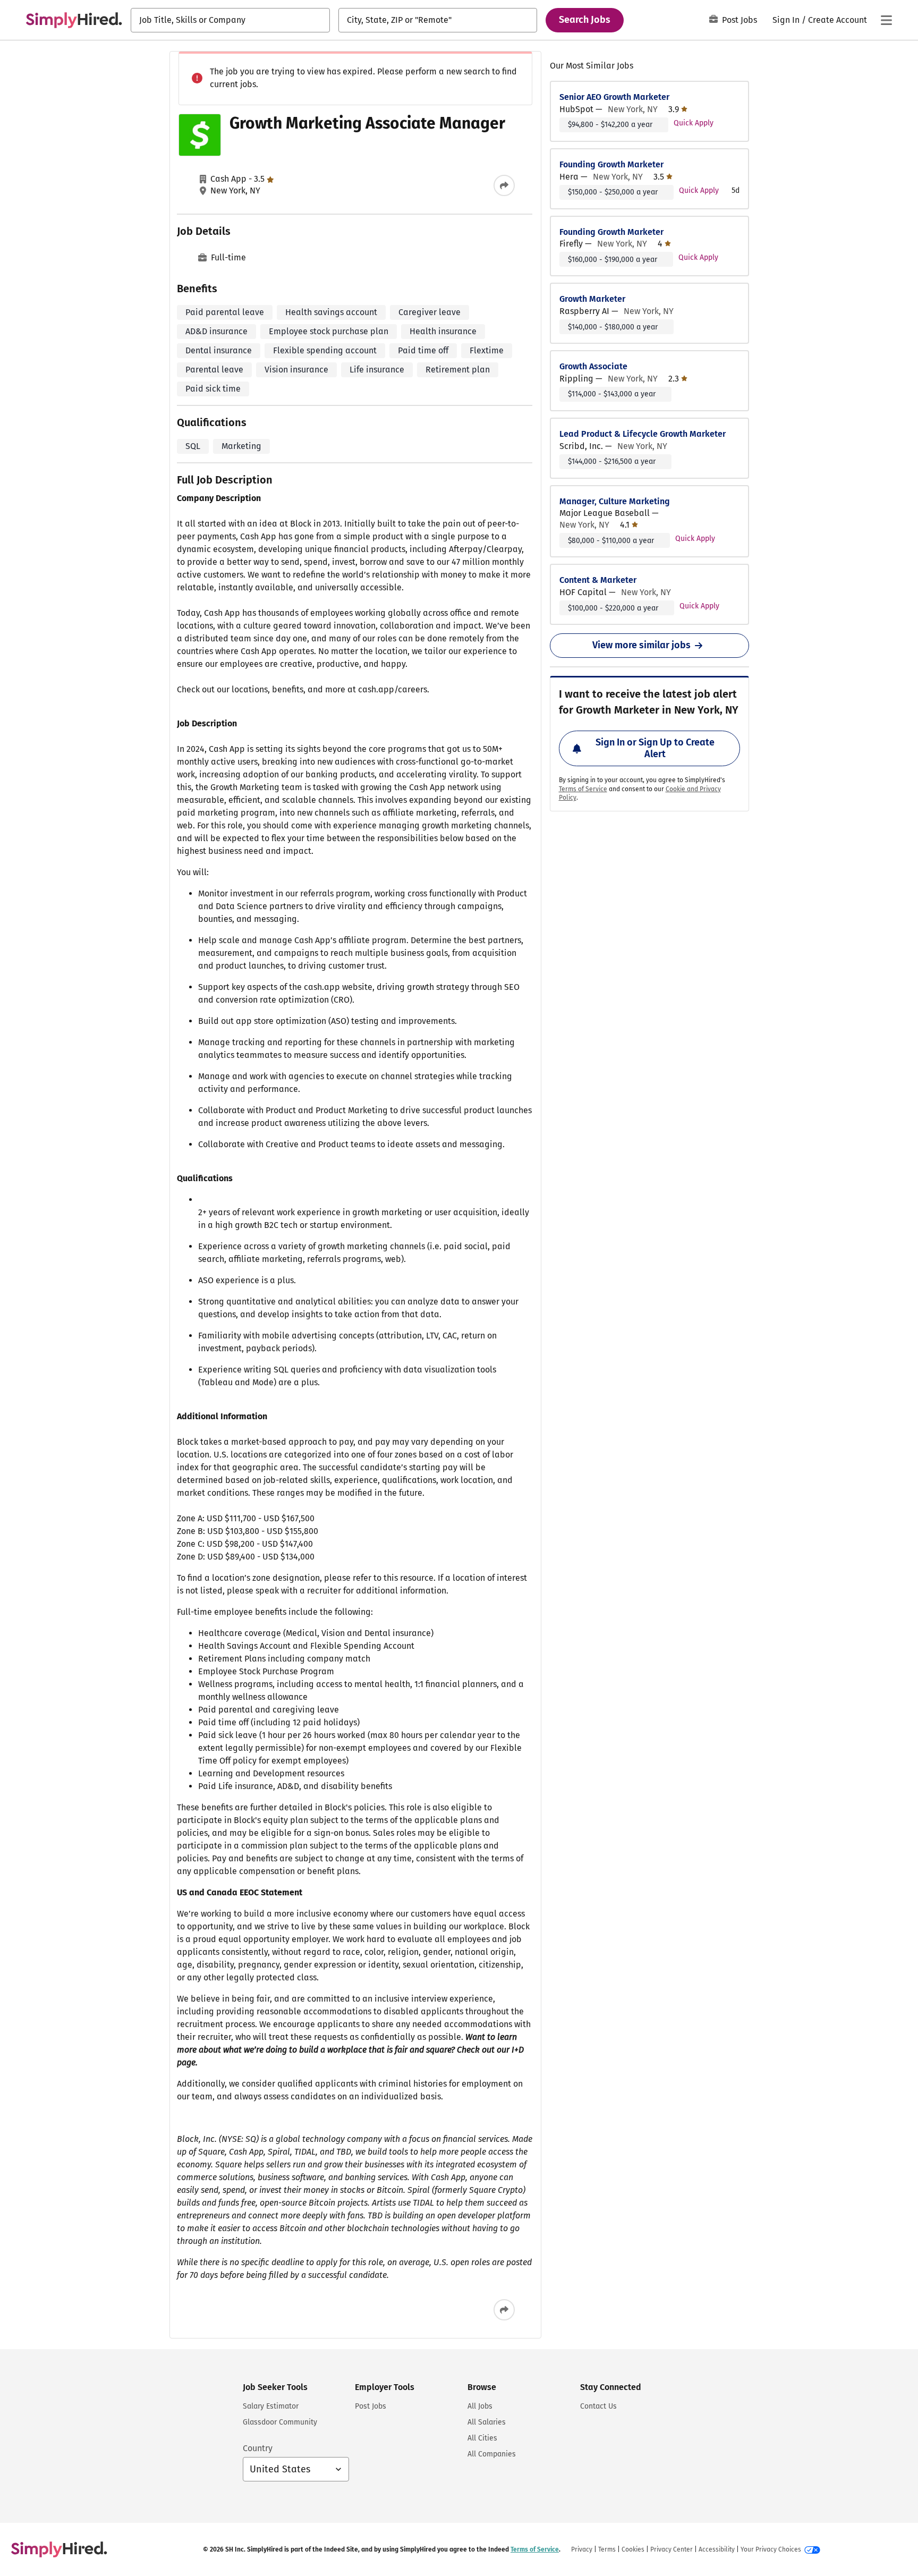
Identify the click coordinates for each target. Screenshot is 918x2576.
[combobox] (230, 20)
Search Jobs (585, 20)
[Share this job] (504, 185)
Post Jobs (739, 20)
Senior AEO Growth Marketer (614, 97)
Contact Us (598, 2406)
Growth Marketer (592, 299)
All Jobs (480, 2406)
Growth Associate (593, 366)
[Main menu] (886, 20)
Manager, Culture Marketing (615, 501)
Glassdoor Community (280, 2422)
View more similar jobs (641, 645)
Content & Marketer (598, 580)
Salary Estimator (271, 2406)
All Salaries (487, 2422)
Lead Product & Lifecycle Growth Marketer (643, 434)
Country (258, 2448)
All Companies (492, 2454)
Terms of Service (583, 789)
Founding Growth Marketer (611, 164)
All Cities (482, 2438)
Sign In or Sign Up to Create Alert (655, 748)
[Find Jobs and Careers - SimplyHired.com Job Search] (74, 20)
